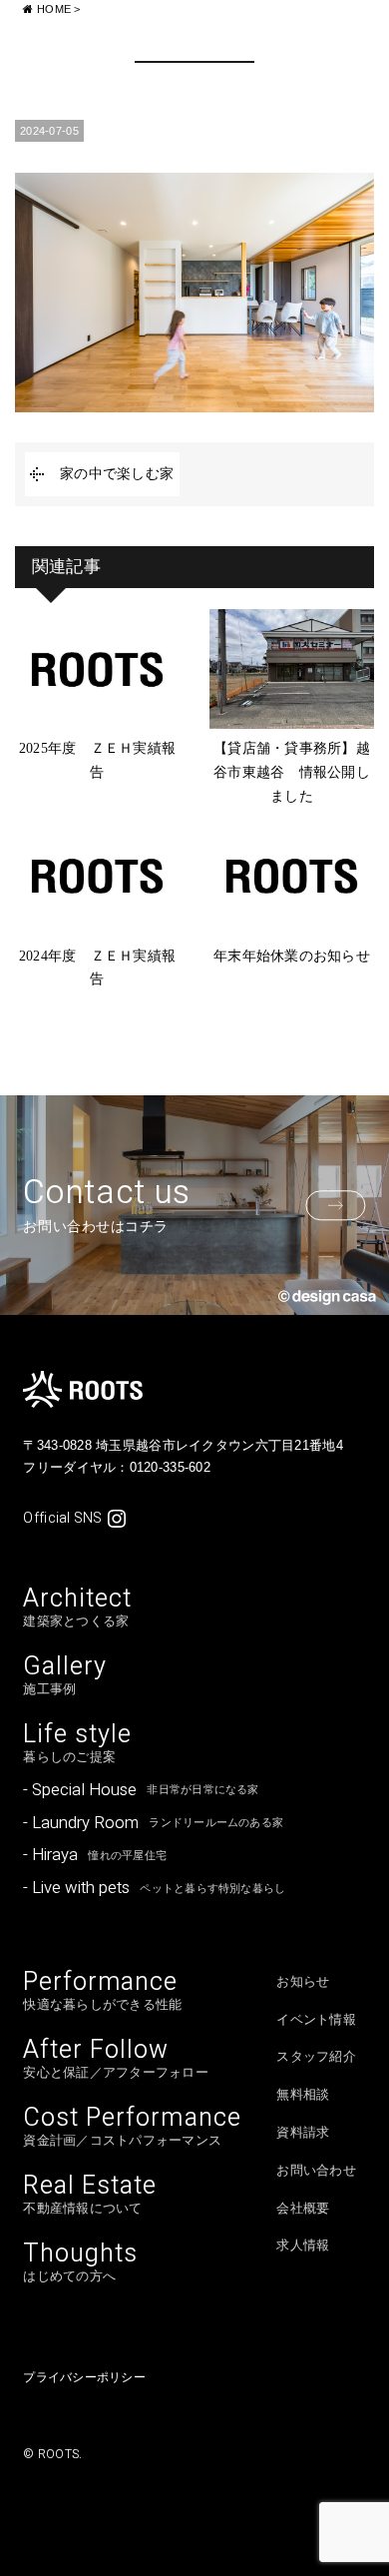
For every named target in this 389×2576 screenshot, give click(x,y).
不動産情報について (90, 2195)
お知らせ (303, 1982)
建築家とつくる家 (77, 1608)
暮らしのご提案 (77, 1743)
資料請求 (303, 2133)
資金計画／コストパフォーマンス (132, 2127)
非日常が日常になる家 (141, 1790)
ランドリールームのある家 (153, 1823)
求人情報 (303, 2246)
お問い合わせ (316, 2171)
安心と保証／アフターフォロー (116, 2059)
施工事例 (65, 1675)
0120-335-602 (170, 1468)
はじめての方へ (80, 2262)
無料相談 (303, 2095)
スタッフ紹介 (316, 2057)
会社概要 (303, 2209)
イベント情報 (316, 2020)
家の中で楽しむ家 (117, 473)
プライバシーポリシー (84, 2377)
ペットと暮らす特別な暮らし (154, 1888)
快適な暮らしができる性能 (102, 1991)
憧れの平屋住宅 (95, 1855)
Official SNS (62, 1518)
